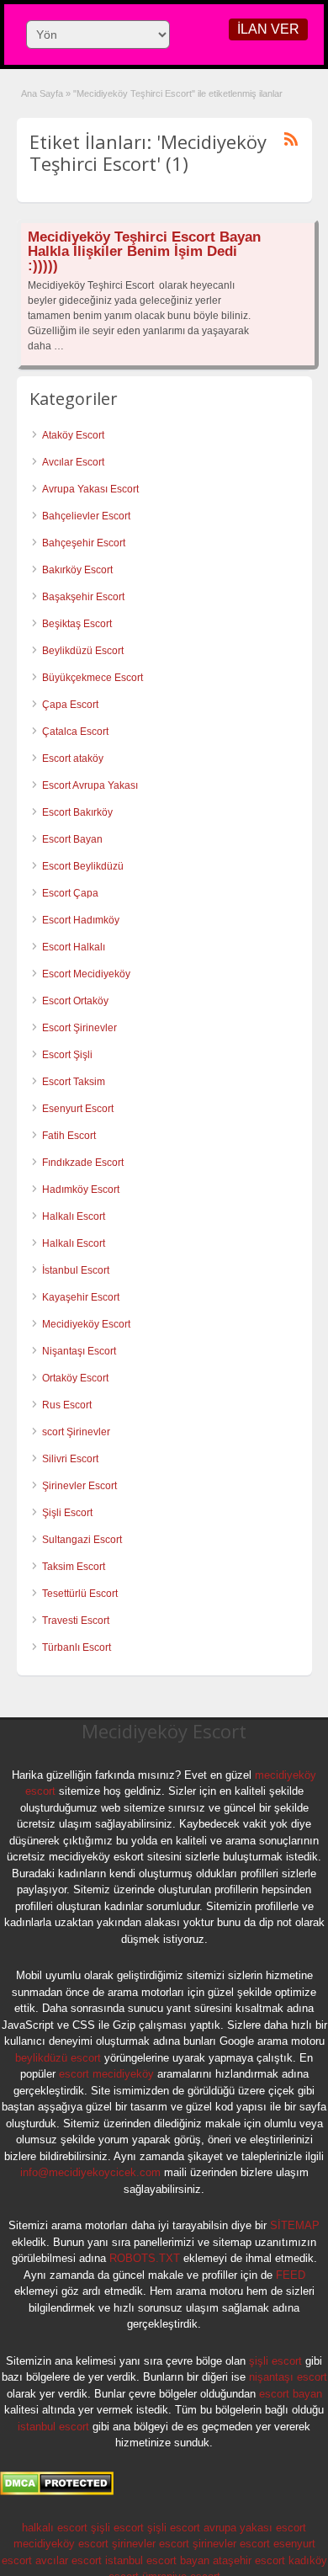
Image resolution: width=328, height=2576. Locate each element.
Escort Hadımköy (81, 920)
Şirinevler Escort (79, 1486)
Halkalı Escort (75, 1216)
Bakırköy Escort (77, 570)
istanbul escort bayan (157, 2560)
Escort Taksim (74, 1082)
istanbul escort (53, 2427)
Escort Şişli (67, 1055)
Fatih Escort (69, 1136)
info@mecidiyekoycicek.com (90, 2172)
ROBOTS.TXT (145, 2258)
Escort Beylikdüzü (83, 866)
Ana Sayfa (42, 93)
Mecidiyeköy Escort (86, 1324)
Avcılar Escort (73, 462)
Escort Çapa (70, 893)
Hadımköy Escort (81, 1190)
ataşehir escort (249, 2560)
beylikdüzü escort (58, 2058)
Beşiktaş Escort (77, 624)
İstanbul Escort (76, 1270)
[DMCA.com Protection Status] (57, 2492)
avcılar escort (69, 2560)
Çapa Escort (70, 705)
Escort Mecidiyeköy (86, 974)
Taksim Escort (74, 1567)
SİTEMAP (295, 2225)
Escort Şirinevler (79, 1028)
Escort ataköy (73, 758)
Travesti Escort (76, 1621)
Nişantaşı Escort (79, 1351)
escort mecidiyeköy (106, 2074)
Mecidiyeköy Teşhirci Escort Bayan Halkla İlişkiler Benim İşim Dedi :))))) (144, 251)
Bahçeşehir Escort (84, 543)
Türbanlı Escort (77, 1647)
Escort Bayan (72, 839)
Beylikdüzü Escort (83, 651)
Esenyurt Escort (78, 1109)
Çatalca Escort (75, 732)
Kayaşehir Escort (81, 1297)
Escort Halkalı (74, 947)
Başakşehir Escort (83, 597)
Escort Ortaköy (75, 1001)
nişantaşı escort (288, 2377)
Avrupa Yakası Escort (90, 489)
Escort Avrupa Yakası (90, 785)
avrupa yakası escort (255, 2528)
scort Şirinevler (76, 1432)
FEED (291, 2275)
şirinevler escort (151, 2544)
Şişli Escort (67, 1513)
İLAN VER (268, 29)
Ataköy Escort (73, 435)
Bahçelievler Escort (86, 516)
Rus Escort (67, 1405)
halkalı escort (55, 2528)
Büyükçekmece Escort (93, 678)
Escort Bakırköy (77, 812)
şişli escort (275, 2361)
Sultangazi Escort (82, 1540)
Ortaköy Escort (75, 1378)
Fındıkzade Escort (83, 1163)
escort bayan (291, 2394)
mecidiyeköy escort (61, 2544)
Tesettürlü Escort (80, 1594)
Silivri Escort (70, 1459)
